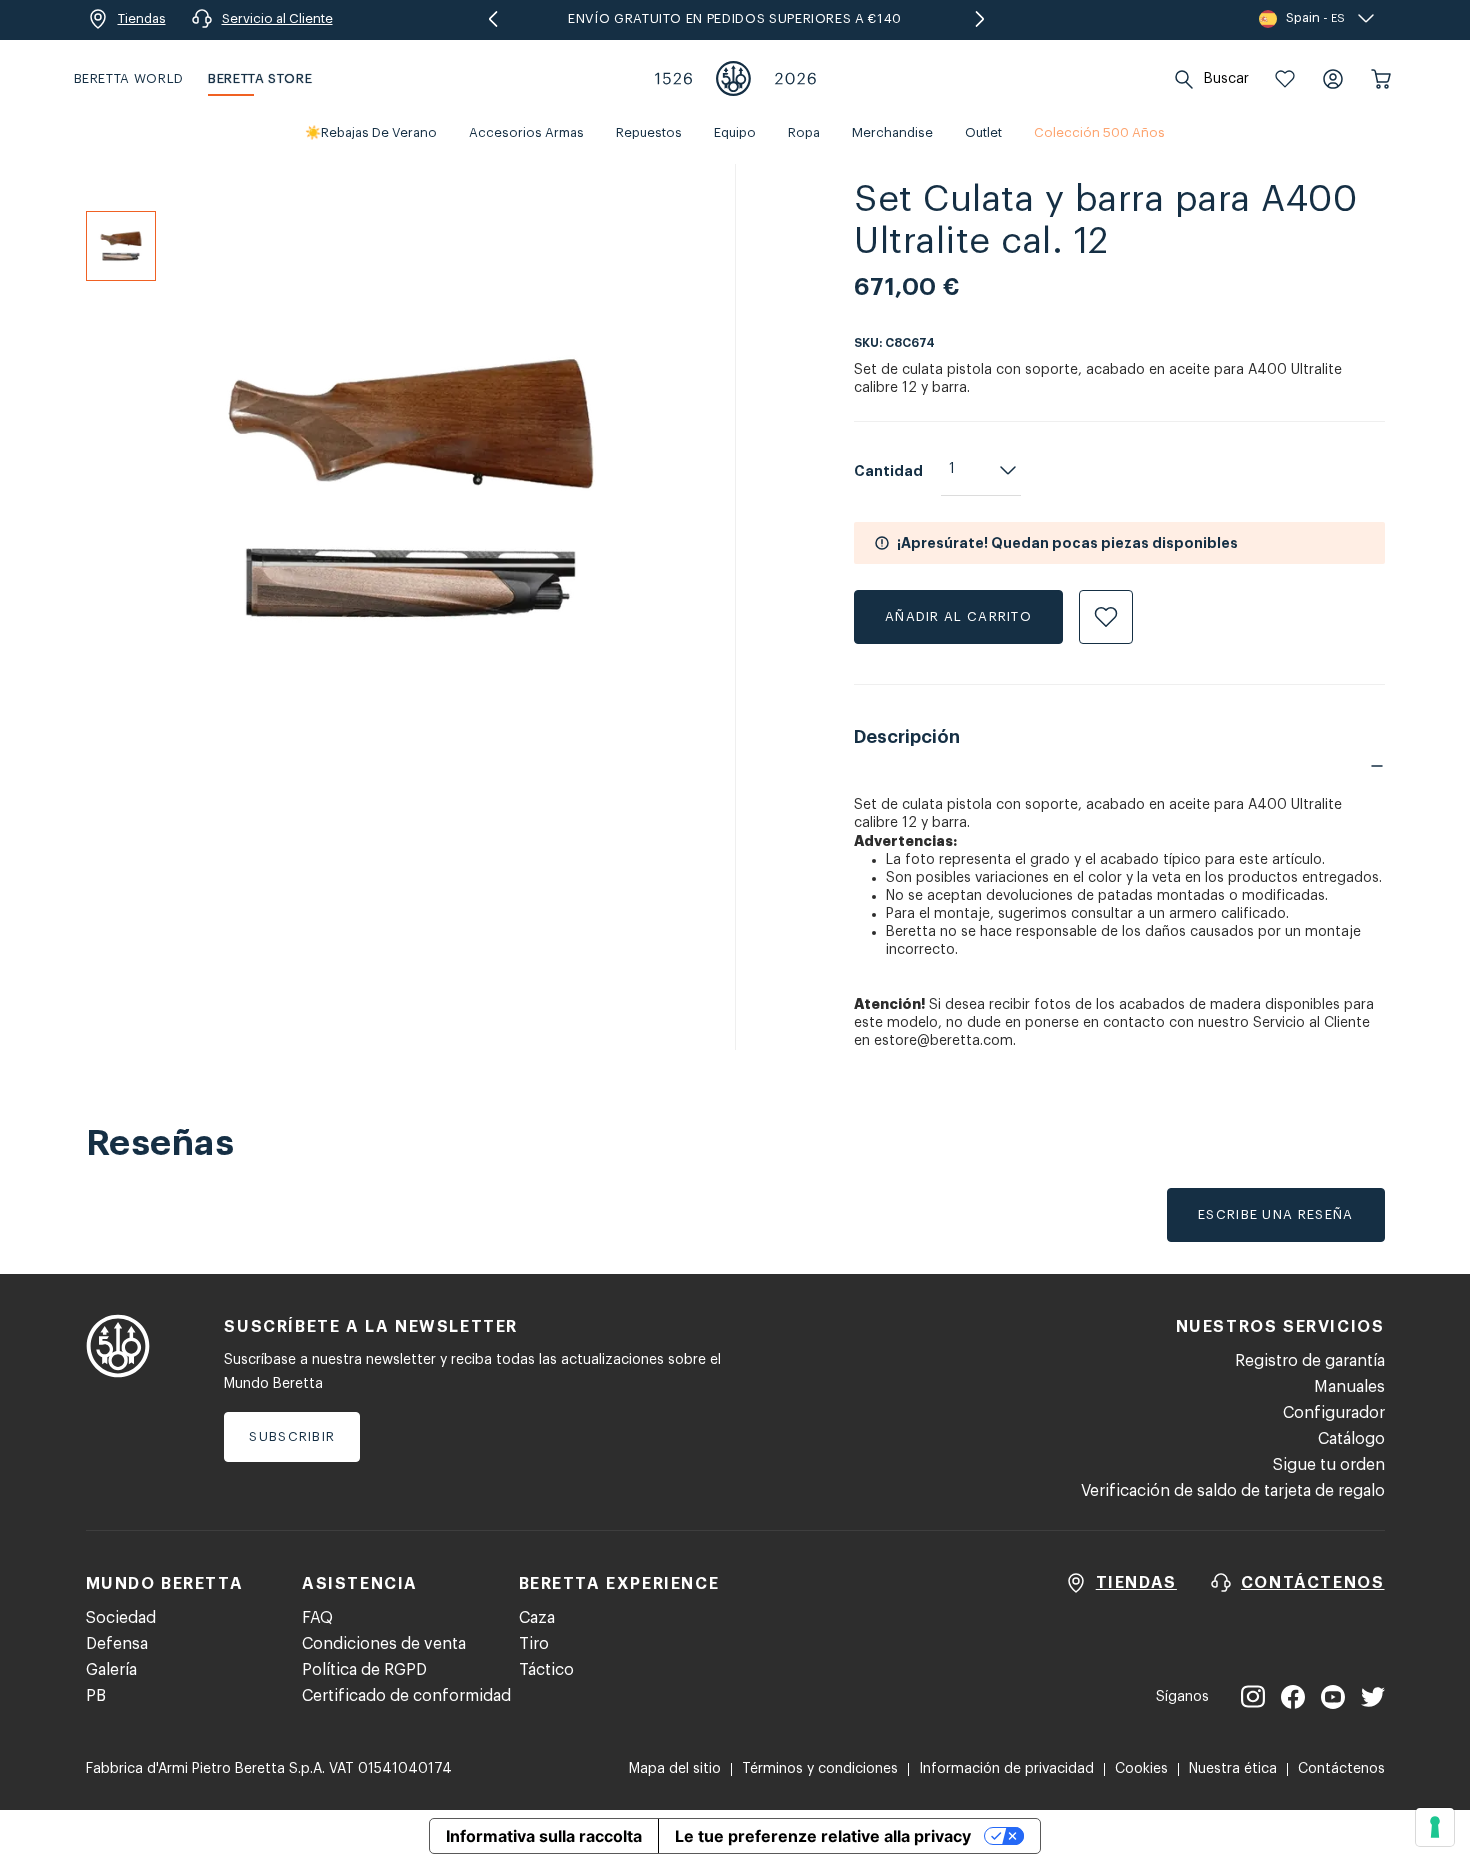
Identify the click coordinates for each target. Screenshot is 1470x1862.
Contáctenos (1341, 1769)
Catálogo (1351, 1439)
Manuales (1349, 1387)
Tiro (534, 1644)
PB (96, 1696)
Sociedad (121, 1618)
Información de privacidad (1006, 1769)
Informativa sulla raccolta (544, 1836)
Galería (111, 1670)
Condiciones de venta (384, 1644)
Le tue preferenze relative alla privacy (823, 1836)
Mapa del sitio (675, 1769)
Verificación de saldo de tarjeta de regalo (1233, 1491)
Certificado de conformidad (406, 1696)
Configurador (1334, 1413)
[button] (1285, 79)
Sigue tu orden (1329, 1465)
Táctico (546, 1670)
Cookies (1141, 1769)
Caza (537, 1618)
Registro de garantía (1310, 1361)
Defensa (117, 1644)
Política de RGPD (364, 1670)
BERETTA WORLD (129, 78)
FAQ (317, 1618)
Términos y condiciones (820, 1769)
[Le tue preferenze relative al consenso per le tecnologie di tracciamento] (1435, 1827)
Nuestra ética (1233, 1769)
